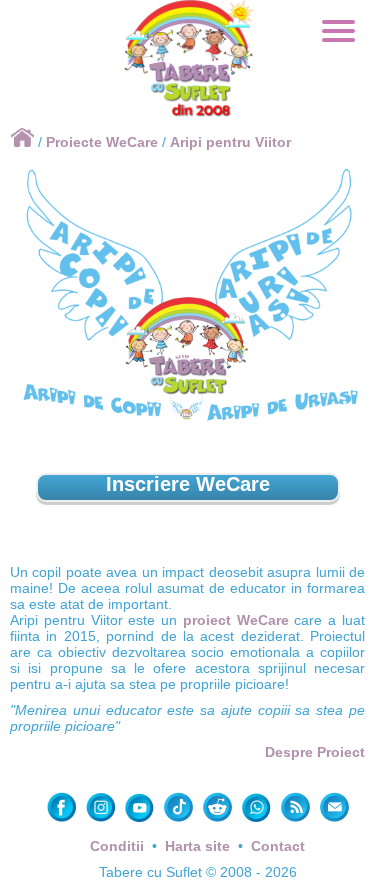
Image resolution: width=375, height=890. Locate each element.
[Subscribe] (334, 820)
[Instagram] (102, 820)
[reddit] (219, 820)
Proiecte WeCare (102, 142)
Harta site (197, 846)
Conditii (117, 846)
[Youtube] (141, 820)
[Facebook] (63, 820)
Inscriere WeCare (188, 484)
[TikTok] (180, 820)
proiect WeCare (236, 620)
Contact (278, 846)
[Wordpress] (297, 820)
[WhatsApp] (258, 820)
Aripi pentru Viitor (230, 142)
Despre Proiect (315, 752)
